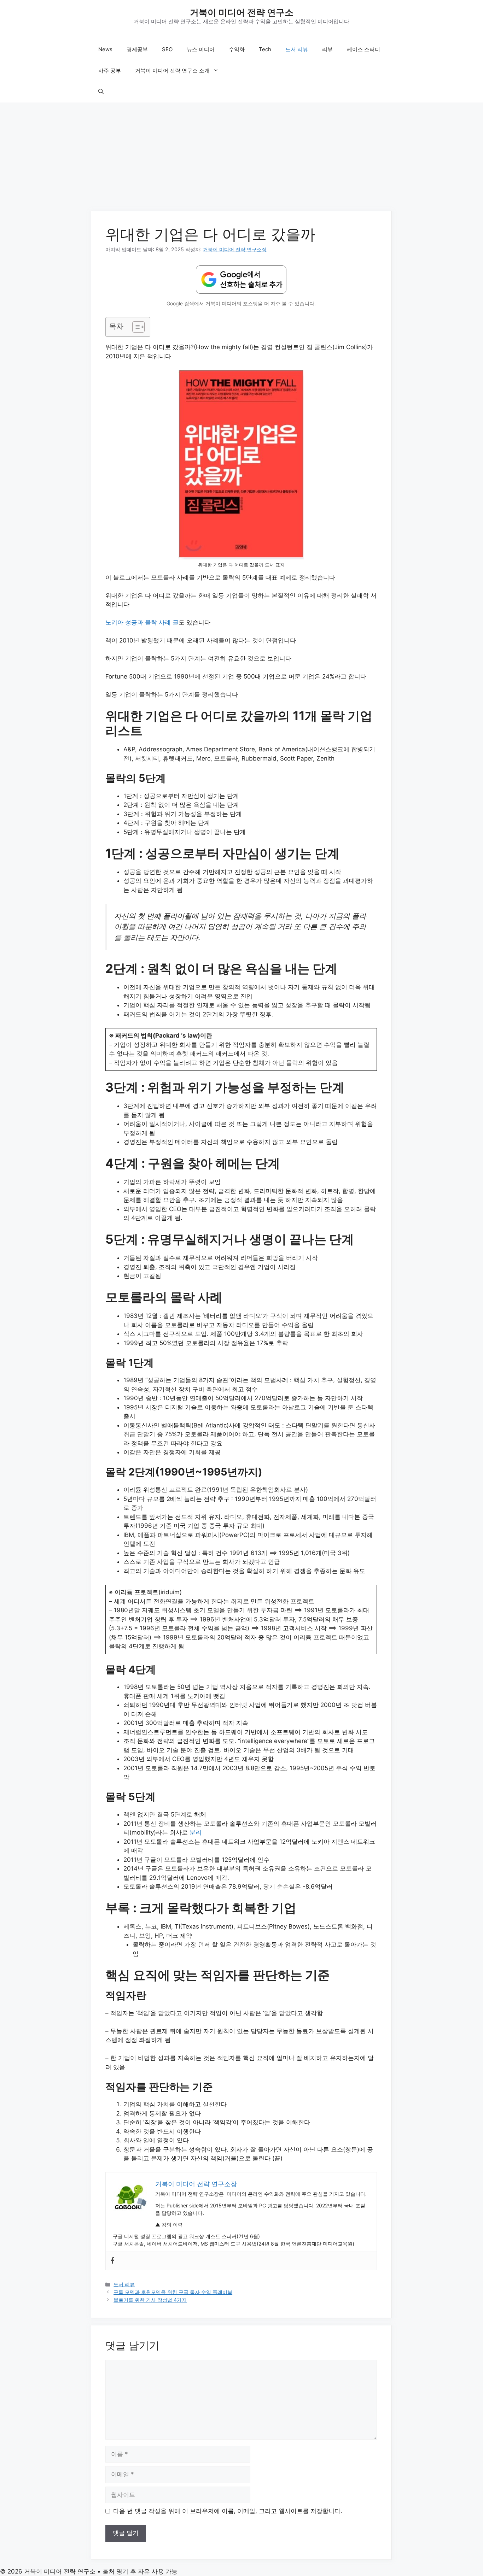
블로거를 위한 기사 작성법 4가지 (150, 2300)
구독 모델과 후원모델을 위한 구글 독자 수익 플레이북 (173, 2292)
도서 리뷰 (297, 49)
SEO (167, 49)
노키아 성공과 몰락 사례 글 (142, 622)
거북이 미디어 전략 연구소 (242, 12)
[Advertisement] (241, 159)
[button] (101, 92)
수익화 (237, 49)
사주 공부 (110, 71)
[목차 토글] (135, 327)
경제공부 (137, 49)
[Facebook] (112, 2261)
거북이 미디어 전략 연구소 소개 (172, 71)
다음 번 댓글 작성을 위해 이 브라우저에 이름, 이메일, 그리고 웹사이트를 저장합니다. (228, 2511)
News (105, 49)
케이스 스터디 (363, 49)
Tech (265, 49)
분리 (195, 1832)
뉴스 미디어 (201, 49)
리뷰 (327, 49)
